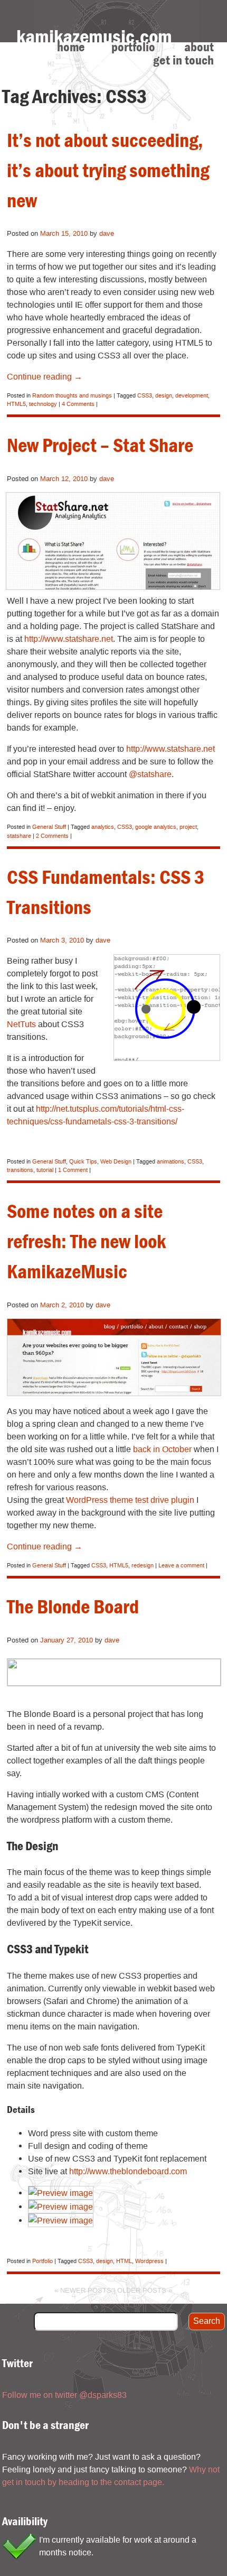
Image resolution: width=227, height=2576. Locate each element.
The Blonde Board (73, 1606)
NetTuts (21, 1024)
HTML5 (16, 404)
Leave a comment (181, 1565)
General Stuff (49, 827)
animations (171, 1161)
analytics (103, 827)
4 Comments (78, 404)
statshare (19, 836)
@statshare (150, 774)
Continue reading (45, 376)
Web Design (116, 1161)
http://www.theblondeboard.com (128, 2171)
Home (71, 47)
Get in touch (183, 61)
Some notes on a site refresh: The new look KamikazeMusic (86, 1241)
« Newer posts (83, 2290)
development (192, 395)
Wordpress (149, 2261)
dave (107, 233)
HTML (124, 2261)
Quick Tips (83, 1161)
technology (43, 404)
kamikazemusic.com (94, 36)
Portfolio (133, 47)
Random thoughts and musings (72, 395)
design (164, 395)
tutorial (45, 1170)
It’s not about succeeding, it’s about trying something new (108, 170)
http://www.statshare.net (69, 639)
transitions (20, 1170)
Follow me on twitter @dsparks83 (64, 2395)
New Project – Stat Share (100, 445)
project (188, 827)
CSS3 (145, 395)
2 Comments (52, 836)
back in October (162, 1449)
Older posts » (145, 2290)
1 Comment (73, 1170)
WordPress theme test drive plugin (130, 1500)
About (199, 47)
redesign (143, 1565)
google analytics (156, 827)
